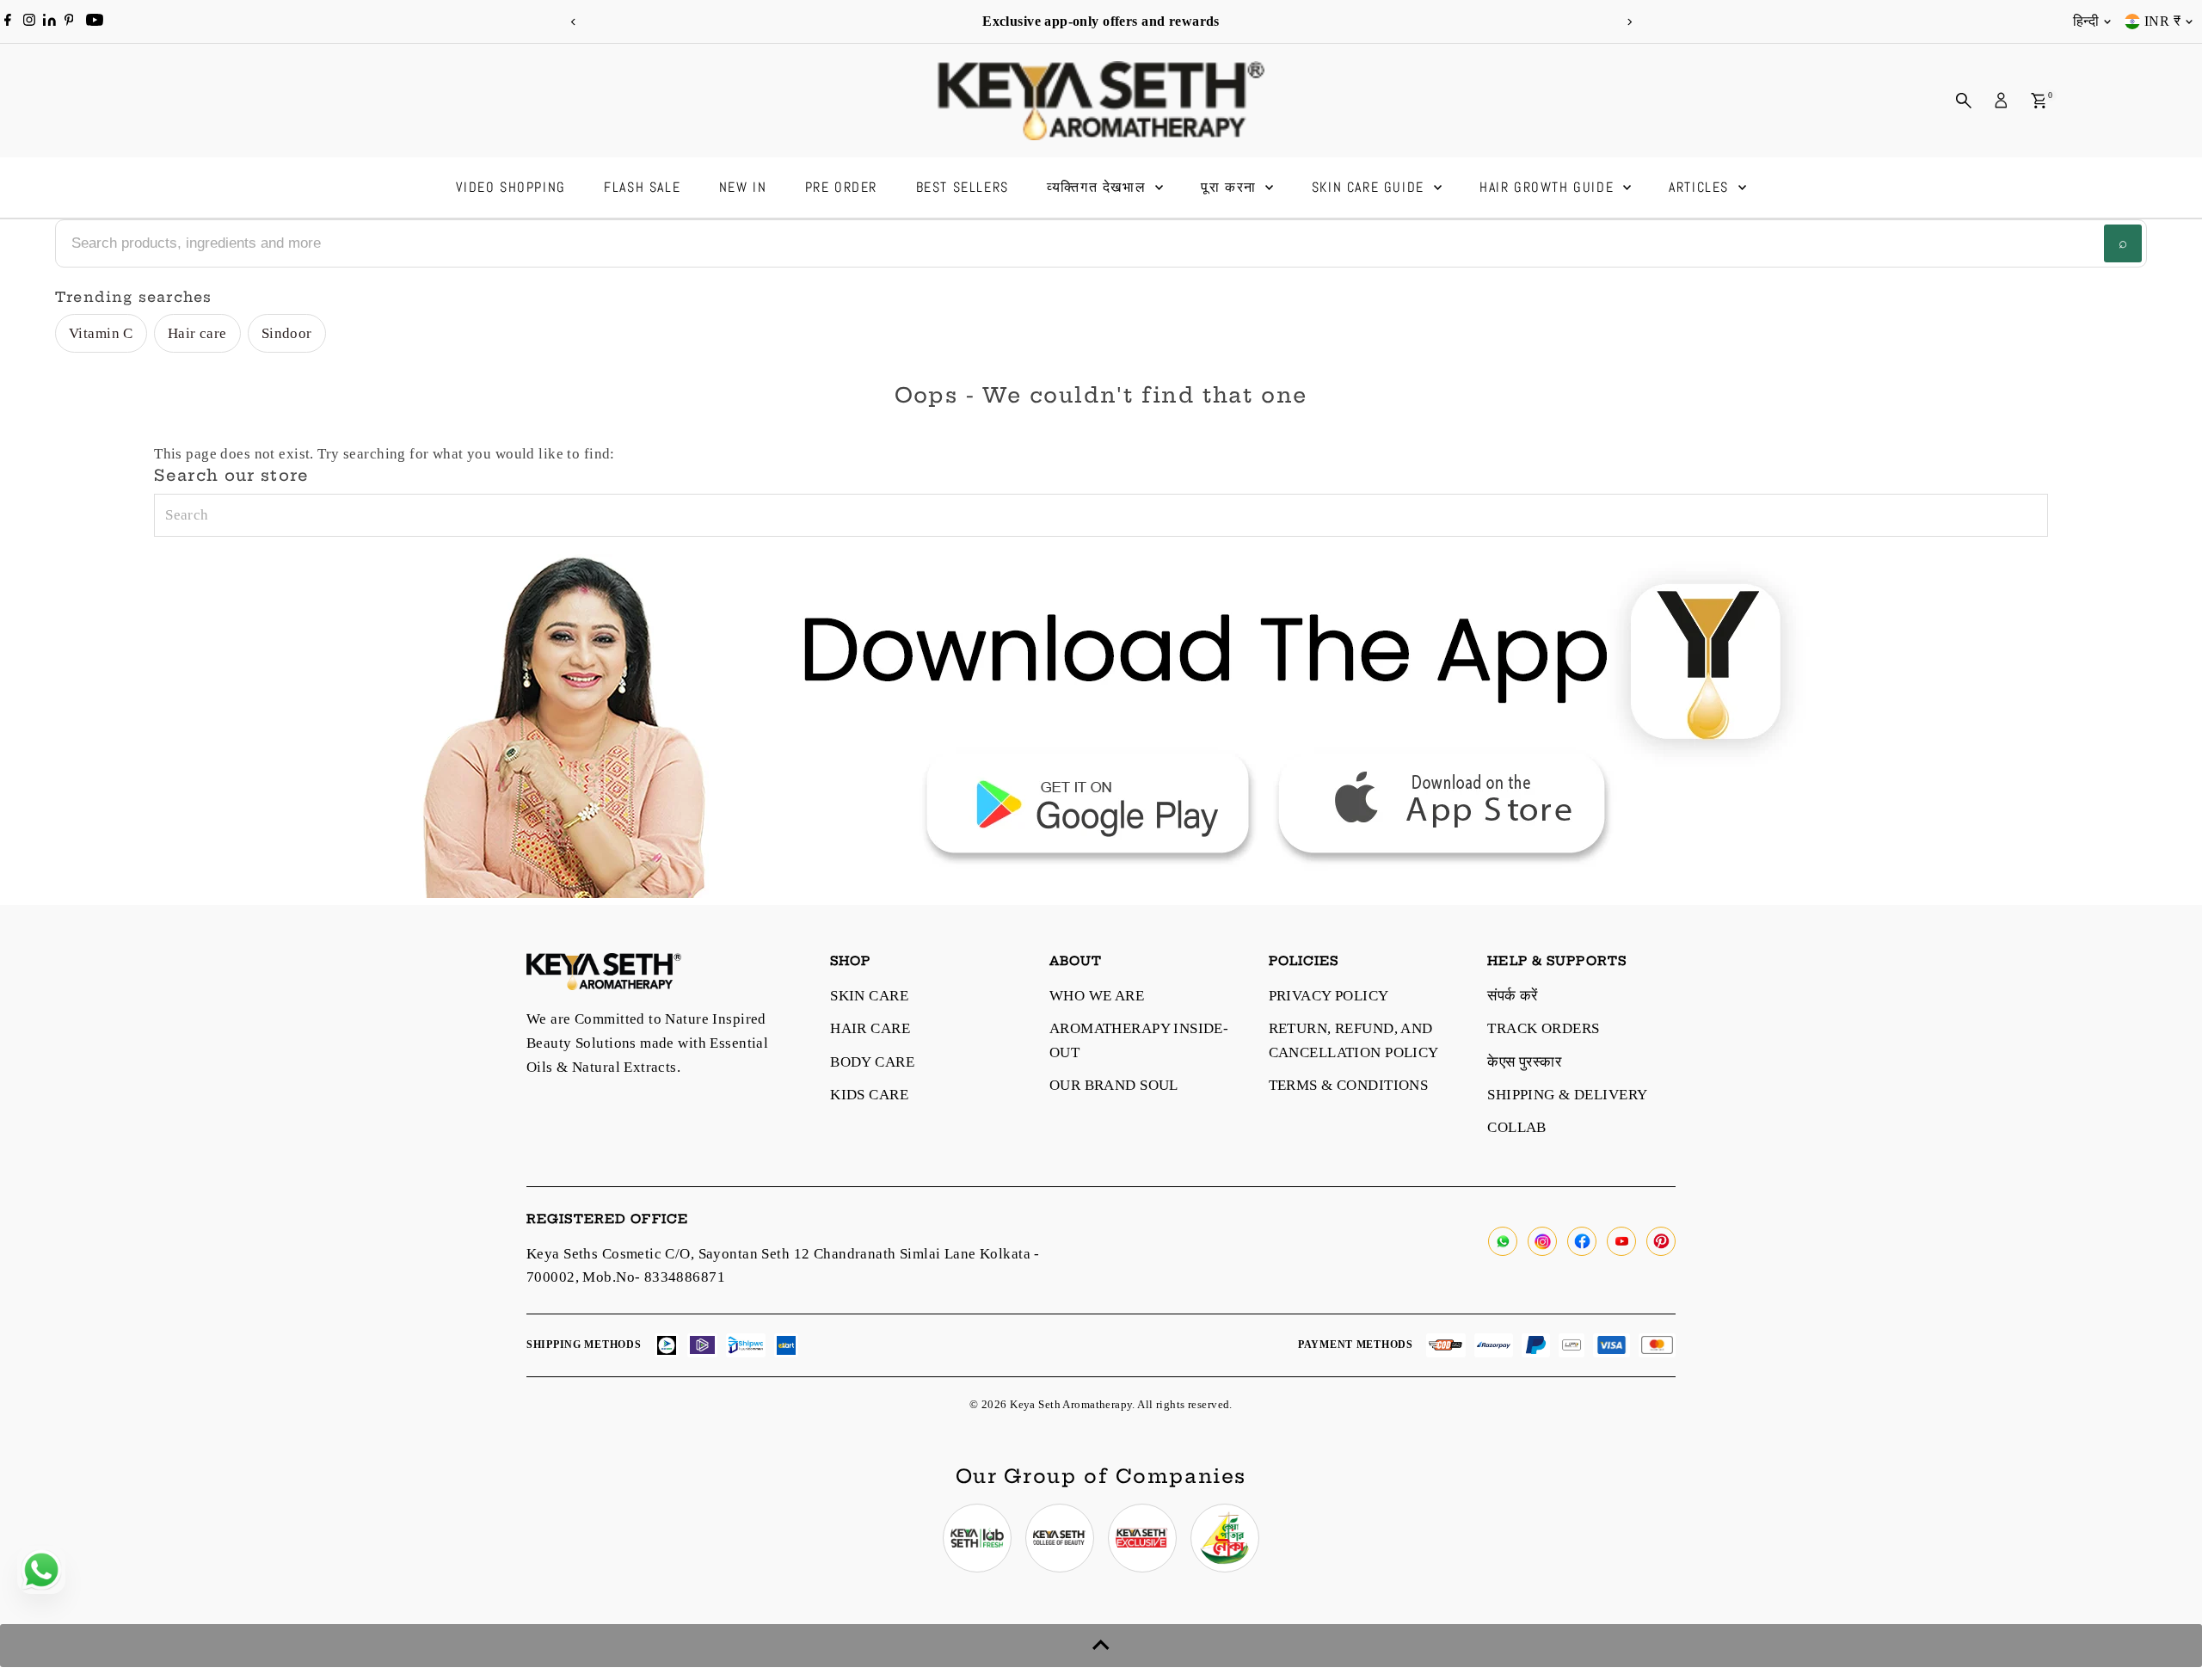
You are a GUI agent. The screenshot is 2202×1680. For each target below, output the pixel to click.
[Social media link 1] (977, 1538)
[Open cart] (2039, 101)
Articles (1701, 187)
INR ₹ (2162, 21)
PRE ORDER (841, 187)
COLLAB (1517, 1127)
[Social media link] (1503, 1241)
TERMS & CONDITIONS (1349, 1085)
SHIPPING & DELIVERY (1567, 1095)
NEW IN (743, 187)
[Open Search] (1964, 101)
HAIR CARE (870, 1028)
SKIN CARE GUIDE (1371, 187)
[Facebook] (8, 22)
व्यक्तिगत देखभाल (1099, 187)
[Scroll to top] (1101, 1646)
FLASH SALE (642, 187)
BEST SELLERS (963, 187)
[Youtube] (95, 22)
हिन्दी (2086, 21)
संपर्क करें (1513, 996)
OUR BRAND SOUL (1114, 1085)
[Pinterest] (69, 22)
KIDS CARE (869, 1095)
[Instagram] (29, 22)
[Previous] (573, 22)
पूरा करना (1231, 187)
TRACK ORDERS (1543, 1028)
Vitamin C (101, 333)
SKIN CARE (869, 996)
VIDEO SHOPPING (511, 187)
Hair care (197, 333)
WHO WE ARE (1097, 996)
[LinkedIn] (51, 21)
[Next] (1629, 22)
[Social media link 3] (1142, 1538)
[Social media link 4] (1225, 1538)
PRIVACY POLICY (1329, 996)
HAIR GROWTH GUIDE (1549, 187)
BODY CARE (872, 1062)
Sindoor (287, 333)
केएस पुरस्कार (1524, 1062)
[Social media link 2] (1060, 1538)
